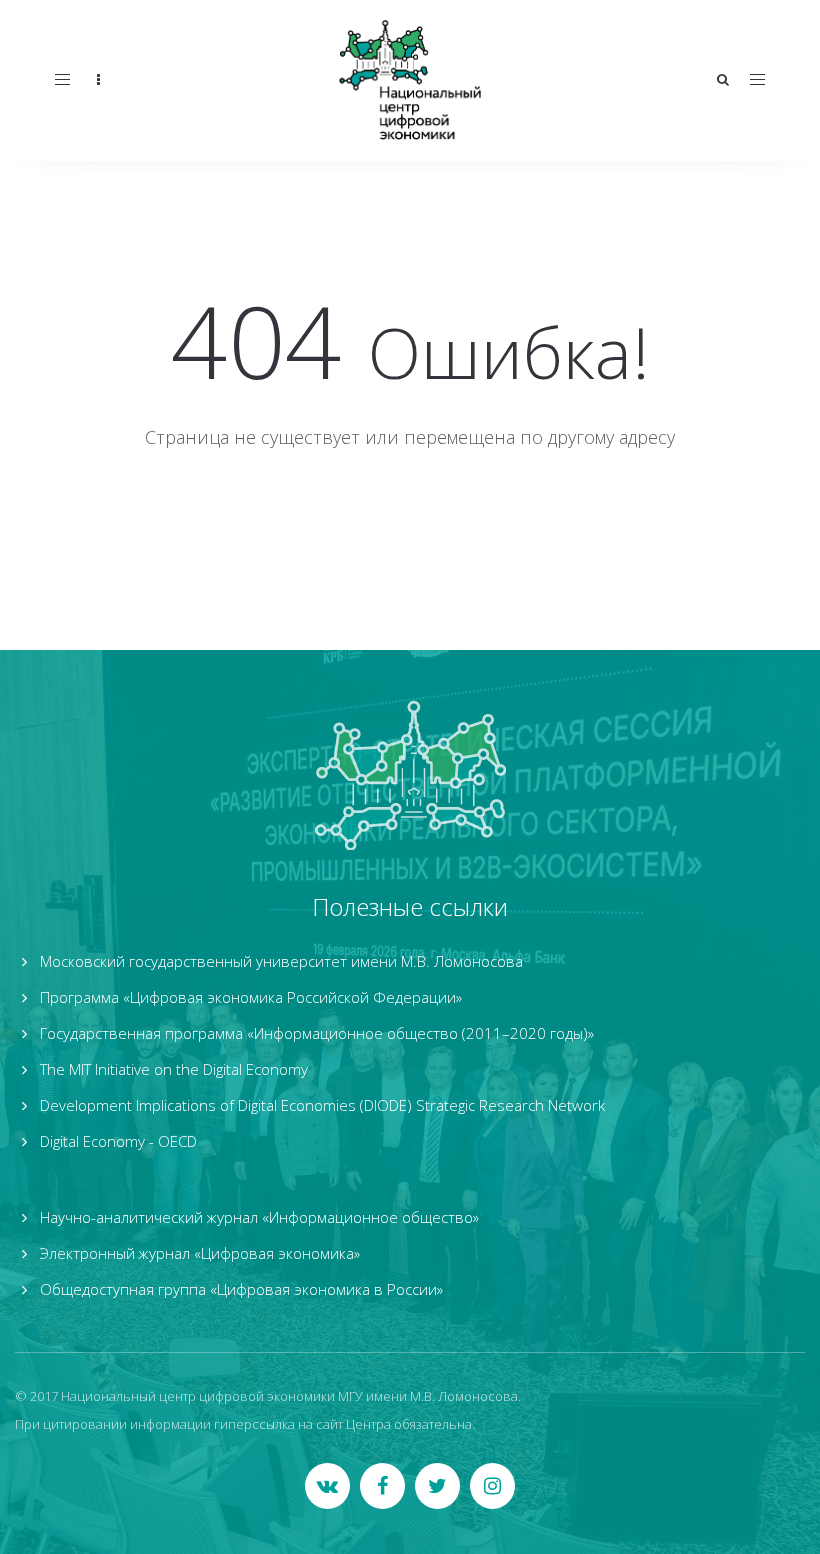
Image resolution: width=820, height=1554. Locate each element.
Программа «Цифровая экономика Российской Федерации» (251, 997)
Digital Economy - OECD (118, 1141)
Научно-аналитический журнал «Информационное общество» (259, 1217)
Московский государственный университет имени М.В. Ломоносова (281, 961)
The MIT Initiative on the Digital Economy (174, 1069)
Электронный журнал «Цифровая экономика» (200, 1253)
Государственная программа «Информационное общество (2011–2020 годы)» (317, 1033)
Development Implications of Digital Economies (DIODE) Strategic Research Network (322, 1105)
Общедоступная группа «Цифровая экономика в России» (241, 1289)
